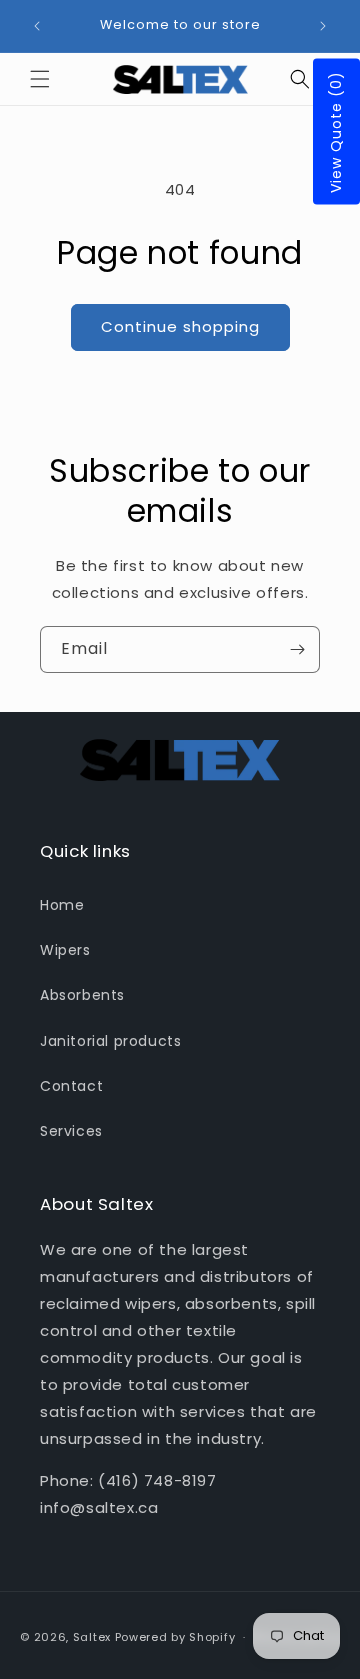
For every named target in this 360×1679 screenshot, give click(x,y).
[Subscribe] (297, 649)
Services (71, 1131)
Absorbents (82, 995)
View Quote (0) (336, 132)
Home (62, 905)
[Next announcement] (323, 26)
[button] (40, 79)
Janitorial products (110, 1041)
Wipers (65, 950)
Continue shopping (180, 326)
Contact (71, 1086)
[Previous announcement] (37, 26)
